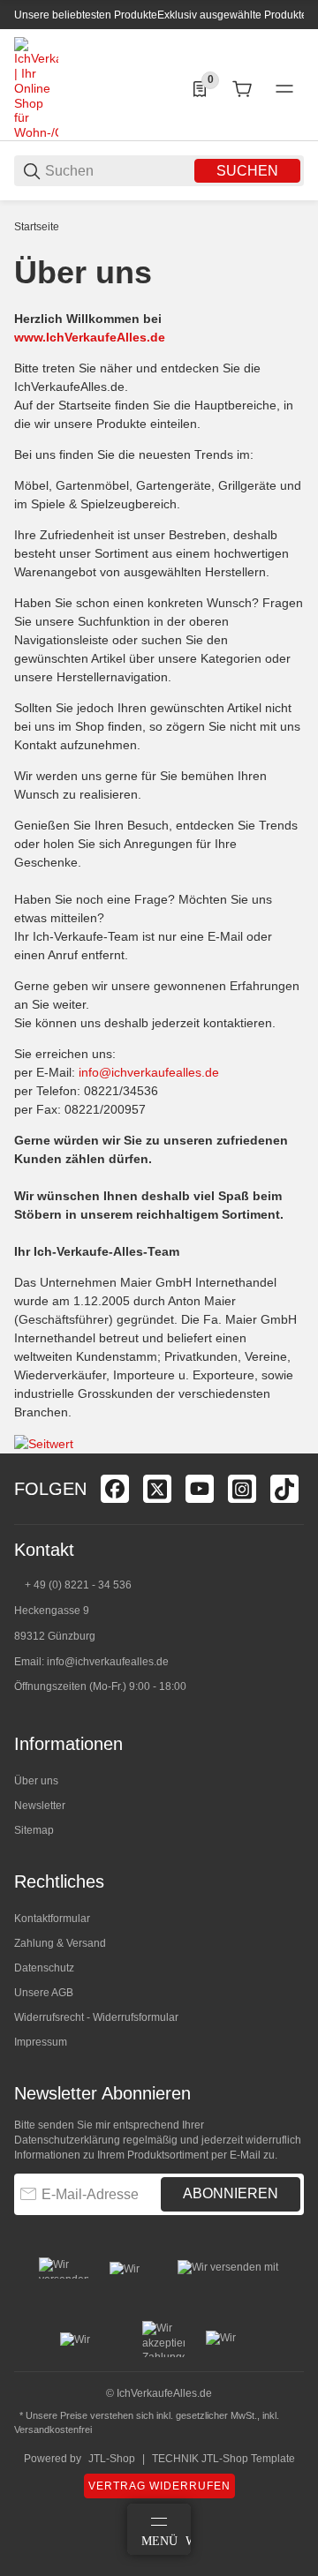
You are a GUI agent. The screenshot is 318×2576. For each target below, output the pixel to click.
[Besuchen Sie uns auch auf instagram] (242, 1489)
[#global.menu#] (284, 89)
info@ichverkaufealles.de (149, 1072)
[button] (290, 1446)
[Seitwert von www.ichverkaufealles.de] (44, 1443)
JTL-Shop (112, 2459)
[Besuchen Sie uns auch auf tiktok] (284, 1489)
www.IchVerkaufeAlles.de (90, 337)
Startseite (37, 227)
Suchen (247, 171)
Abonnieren (231, 2193)
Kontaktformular (52, 1919)
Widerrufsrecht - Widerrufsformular (96, 2017)
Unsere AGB (44, 1993)
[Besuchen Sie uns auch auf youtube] (200, 1489)
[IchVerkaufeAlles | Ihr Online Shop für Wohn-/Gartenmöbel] (36, 87)
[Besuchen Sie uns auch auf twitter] (157, 1489)
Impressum (41, 2042)
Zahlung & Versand (60, 1943)
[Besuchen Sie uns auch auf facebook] (115, 1489)
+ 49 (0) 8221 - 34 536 (78, 1585)
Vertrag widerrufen (159, 2486)
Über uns (36, 1781)
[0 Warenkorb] (242, 89)
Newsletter (40, 1806)
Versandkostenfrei (53, 2430)
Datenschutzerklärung (67, 2140)
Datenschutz (44, 1968)
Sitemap (34, 1830)
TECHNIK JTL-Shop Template (223, 2459)
